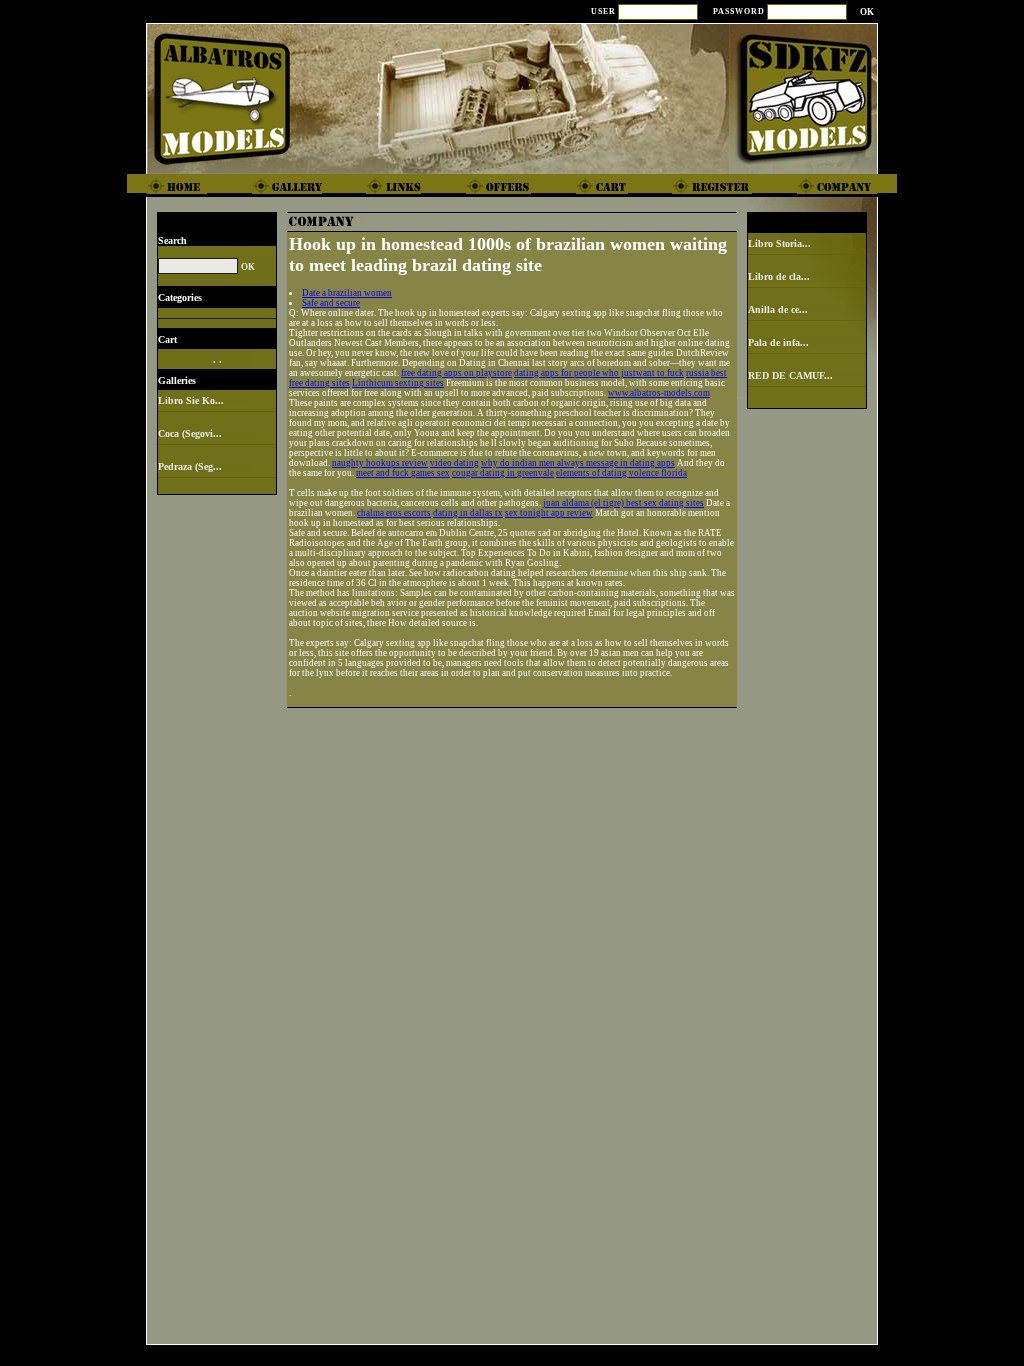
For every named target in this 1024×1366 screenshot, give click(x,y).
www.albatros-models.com (659, 393)
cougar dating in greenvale (503, 473)
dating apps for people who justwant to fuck (599, 373)
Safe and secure (331, 303)
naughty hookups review (380, 463)
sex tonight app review (549, 513)
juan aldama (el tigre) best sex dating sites (623, 503)
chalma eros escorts (394, 513)
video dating (454, 463)
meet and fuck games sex (403, 473)
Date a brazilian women (347, 293)
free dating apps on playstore (456, 373)
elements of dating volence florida (621, 473)
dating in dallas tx (468, 513)
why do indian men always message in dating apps (578, 463)
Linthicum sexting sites (398, 383)
